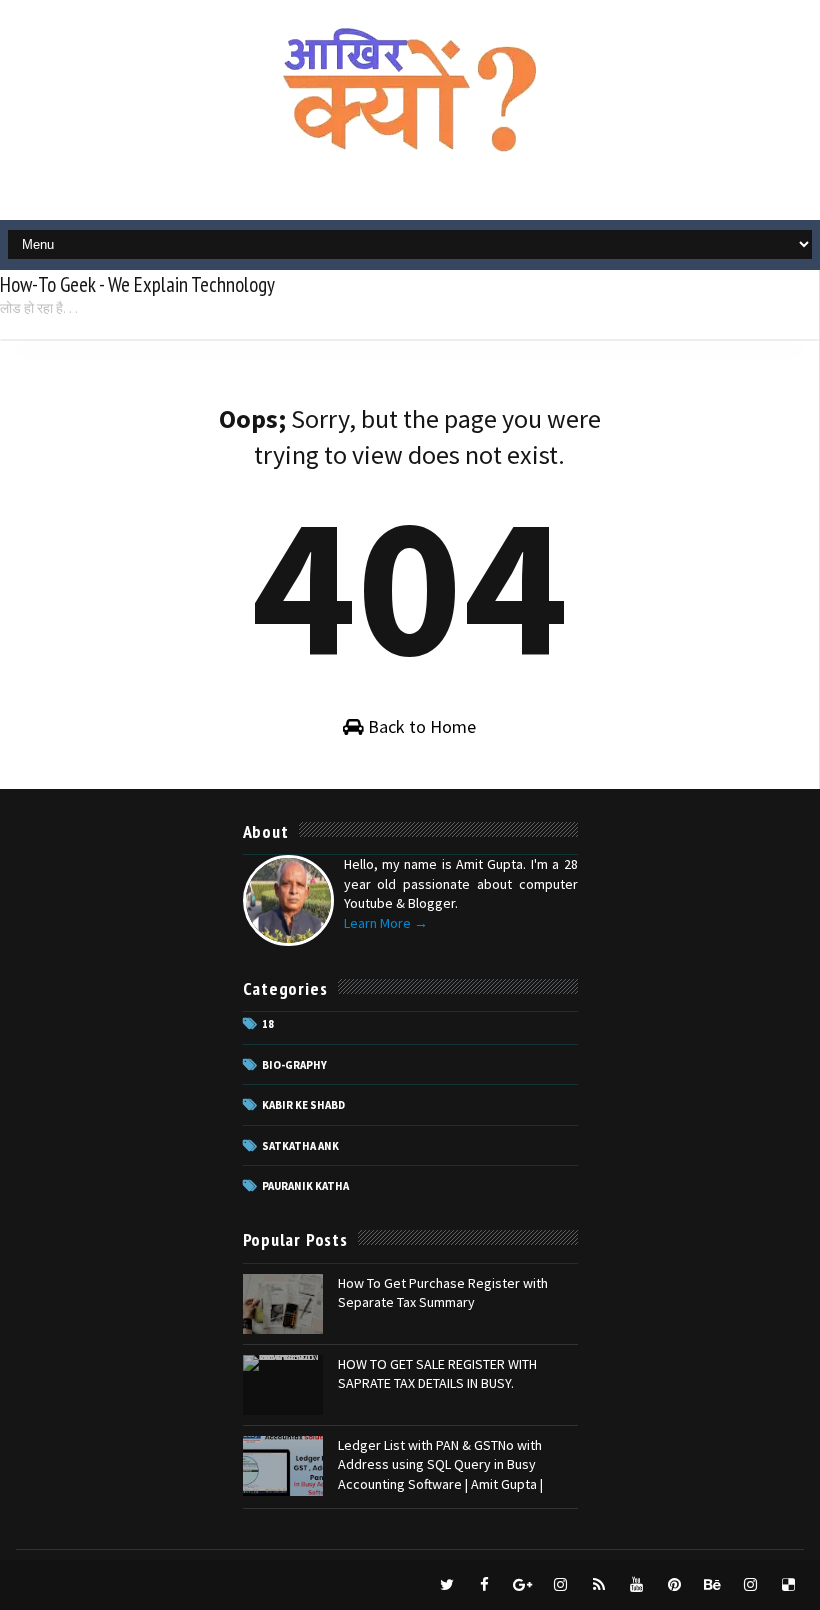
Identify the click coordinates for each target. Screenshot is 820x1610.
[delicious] (789, 1585)
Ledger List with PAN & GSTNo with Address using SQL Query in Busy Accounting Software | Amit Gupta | (440, 1464)
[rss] (599, 1585)
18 (268, 1024)
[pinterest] (675, 1585)
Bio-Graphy (294, 1065)
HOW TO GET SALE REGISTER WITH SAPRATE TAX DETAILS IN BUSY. (437, 1374)
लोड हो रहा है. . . (39, 308)
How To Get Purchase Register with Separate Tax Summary (443, 1293)
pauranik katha (305, 1186)
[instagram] (561, 1585)
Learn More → (386, 923)
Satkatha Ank (300, 1146)
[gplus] (523, 1585)
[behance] (713, 1585)
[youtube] (637, 1585)
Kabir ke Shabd (303, 1105)
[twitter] (447, 1585)
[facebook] (485, 1585)
